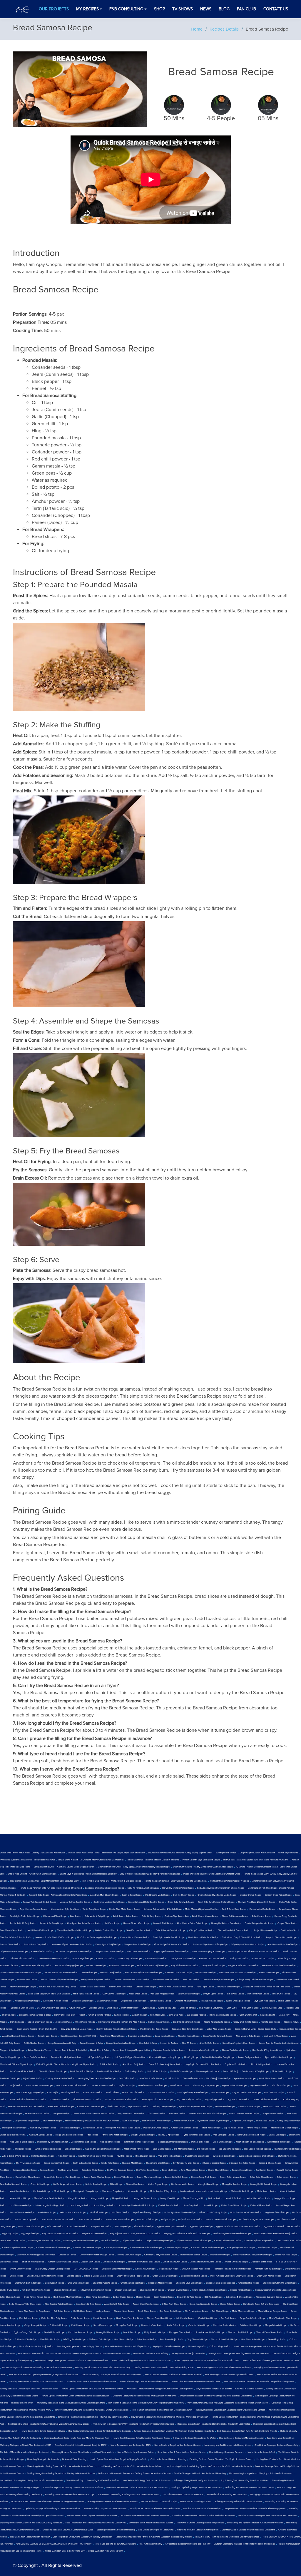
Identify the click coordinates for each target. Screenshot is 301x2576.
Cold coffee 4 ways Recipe (289, 2241)
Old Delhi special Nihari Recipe (68, 2184)
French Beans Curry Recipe (36, 1944)
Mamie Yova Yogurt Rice (194, 2198)
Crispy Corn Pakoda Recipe (202, 1930)
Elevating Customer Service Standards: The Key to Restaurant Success (221, 2459)
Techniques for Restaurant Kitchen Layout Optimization (155, 2509)
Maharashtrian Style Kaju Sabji (65, 1909)
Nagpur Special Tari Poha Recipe (243, 1966)
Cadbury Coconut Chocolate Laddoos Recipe (276, 2290)
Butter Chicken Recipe (10, 2297)
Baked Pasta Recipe (9, 2262)
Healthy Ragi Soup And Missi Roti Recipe (97, 2078)
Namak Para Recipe (135, 2184)
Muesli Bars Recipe (132, 2332)
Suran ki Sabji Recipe (132, 1895)
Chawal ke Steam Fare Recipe (53, 2071)
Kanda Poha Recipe (47, 2212)
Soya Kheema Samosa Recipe (34, 1909)
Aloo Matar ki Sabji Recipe (248, 2036)
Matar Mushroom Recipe (243, 2311)
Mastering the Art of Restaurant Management (198, 2530)
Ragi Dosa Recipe (127, 2086)
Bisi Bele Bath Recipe (109, 2064)
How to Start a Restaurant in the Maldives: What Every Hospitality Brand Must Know (146, 2403)
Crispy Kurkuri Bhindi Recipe (194, 2276)
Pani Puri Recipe (73, 2177)
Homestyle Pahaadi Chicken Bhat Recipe (233, 2269)
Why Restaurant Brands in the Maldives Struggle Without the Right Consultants (216, 2396)
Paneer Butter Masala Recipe (233, 2177)
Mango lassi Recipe (100, 2198)
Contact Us (276, 9)
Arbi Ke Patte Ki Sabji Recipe (23, 1923)
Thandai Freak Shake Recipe (270, 2332)
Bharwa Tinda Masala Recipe (236, 2050)
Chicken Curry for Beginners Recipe (208, 2248)
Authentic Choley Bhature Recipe (63, 2262)
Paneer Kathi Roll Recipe (177, 2177)
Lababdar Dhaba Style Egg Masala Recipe (105, 1888)
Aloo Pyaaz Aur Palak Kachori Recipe (84, 1923)
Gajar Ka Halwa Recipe (199, 2325)
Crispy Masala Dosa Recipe (165, 2276)
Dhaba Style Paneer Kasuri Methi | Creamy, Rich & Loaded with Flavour (32, 1853)
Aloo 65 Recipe (189, 2043)
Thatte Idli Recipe (23, 2149)
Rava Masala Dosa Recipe (193, 2170)
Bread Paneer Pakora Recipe (37, 2297)
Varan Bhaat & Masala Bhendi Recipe (75, 1930)
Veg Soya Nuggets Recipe (162, 1994)
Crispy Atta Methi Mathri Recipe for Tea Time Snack (267, 1987)
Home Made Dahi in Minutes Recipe (279, 1966)
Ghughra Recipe (7, 2227)
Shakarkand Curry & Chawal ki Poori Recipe (242, 1937)
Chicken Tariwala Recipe (65, 2290)
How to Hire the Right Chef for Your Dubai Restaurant (144, 2382)
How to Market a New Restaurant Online (136, 2452)
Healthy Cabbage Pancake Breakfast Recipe (116, 2029)
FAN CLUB (246, 9)
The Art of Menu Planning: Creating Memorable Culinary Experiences (227, 2537)
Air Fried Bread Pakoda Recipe (87, 2100)
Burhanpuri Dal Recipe (226, 1853)
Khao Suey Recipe (192, 2205)
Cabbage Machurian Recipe (183, 1959)
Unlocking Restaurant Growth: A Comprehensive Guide (68, 2530)
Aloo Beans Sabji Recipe (134, 2064)
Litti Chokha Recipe (185, 2318)
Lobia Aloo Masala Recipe (219, 2029)
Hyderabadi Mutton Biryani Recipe (213, 2121)
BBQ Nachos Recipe (214, 2297)
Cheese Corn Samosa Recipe (185, 2128)
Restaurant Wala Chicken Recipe (204, 2050)
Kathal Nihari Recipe (211, 2128)
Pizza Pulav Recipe (66, 2156)
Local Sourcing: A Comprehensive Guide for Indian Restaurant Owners (131, 2466)
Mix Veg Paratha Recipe (75, 2339)
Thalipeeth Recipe (61, 2114)
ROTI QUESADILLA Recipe (86, 2269)
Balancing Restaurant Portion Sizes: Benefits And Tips (70, 2495)
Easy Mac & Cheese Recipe (94, 2234)
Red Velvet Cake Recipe (148, 2170)
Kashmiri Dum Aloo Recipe (22, 2212)
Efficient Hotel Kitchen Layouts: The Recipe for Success (92, 2516)
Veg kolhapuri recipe (169, 2269)
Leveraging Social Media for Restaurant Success (151, 2523)
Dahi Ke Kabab (17, 2022)
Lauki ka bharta (268, 2015)
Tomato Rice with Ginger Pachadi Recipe (59, 1980)
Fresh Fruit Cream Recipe (36, 2057)
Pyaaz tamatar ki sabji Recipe (196, 2135)
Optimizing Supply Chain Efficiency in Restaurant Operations (53, 2509)
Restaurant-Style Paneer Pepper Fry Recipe (230, 1881)
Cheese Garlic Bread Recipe (160, 2318)
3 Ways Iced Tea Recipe (26, 2339)
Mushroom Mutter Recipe (183, 2184)
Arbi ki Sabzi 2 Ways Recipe (15, 2156)
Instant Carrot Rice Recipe (121, 1987)
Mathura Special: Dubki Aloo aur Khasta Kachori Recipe (254, 1952)
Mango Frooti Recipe (170, 2198)
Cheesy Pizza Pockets (193, 2078)
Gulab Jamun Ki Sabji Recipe (255, 2071)
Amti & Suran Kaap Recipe (234, 1909)
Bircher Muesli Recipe (123, 2297)
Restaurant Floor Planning (74, 2459)
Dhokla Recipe (16, 2276)
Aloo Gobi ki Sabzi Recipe (22, 2142)
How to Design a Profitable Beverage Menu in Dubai (229, 2375)
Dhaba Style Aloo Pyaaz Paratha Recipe (45, 2276)
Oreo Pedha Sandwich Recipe (14, 2184)
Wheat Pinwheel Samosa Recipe (244, 2114)
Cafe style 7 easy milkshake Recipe (161, 2255)
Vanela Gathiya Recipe (156, 1959)
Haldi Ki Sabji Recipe (157, 2071)
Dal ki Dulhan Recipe (223, 2142)
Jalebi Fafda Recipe (176, 2325)
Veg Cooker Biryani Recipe (189, 2100)
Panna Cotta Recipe (53, 2177)
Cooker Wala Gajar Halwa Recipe (218, 1980)
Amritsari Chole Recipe (114, 2262)
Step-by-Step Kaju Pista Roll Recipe (169, 2346)
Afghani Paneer (139, 2015)
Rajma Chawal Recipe (219, 2170)
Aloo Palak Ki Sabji (148, 2043)
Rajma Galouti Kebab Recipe (223, 2015)
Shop (159, 9)
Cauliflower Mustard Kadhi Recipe (109, 1902)
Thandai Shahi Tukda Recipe (287, 2149)
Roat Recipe (76, 1916)
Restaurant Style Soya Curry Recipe (188, 2029)
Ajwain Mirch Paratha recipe (146, 2304)
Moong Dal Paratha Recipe (235, 2184)
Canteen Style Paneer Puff (177, 1916)
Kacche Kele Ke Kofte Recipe (217, 2022)
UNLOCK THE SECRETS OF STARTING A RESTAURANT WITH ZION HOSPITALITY (54, 2544)
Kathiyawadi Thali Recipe (213, 1966)
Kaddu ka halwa (291, 2022)
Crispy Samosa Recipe (132, 2241)
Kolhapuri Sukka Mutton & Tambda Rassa (163, 1909)
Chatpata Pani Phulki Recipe (137, 1944)
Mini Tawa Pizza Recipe (258, 1994)
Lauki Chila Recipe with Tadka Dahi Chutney (49, 1994)
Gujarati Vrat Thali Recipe (190, 2220)
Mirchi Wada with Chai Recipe (283, 2318)
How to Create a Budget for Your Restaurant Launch (178, 2445)
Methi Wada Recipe (138, 1994)
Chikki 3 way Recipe (9, 2290)
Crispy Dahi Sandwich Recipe (181, 1902)
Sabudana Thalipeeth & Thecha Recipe (73, 1952)
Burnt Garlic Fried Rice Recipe (130, 2318)
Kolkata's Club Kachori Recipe (213, 1959)
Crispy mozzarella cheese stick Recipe (193, 2241)
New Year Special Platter (151, 2078)
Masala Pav (284, 2015)
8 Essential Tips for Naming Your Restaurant (227, 2495)
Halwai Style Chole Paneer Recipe (178, 1888)
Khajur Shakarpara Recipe (238, 2001)
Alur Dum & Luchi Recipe (41, 2135)
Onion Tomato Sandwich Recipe (218, 2036)
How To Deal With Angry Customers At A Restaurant (147, 2480)
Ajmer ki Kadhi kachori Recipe (279, 2057)
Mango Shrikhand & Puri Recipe (121, 2043)
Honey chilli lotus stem (65, 2015)
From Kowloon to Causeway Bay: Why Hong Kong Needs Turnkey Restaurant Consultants (133, 2424)
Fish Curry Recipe (123, 2227)
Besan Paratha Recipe (164, 2297)
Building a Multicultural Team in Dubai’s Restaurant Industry (103, 2368)
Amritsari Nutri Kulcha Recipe (268, 2269)
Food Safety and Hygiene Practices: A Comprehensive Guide (255, 2523)
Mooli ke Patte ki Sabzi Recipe (153, 2086)
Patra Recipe (92, 2135)
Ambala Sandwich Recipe (175, 2262)
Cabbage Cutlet (96, 2008)
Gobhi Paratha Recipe (287, 2220)
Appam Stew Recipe (91, 2262)
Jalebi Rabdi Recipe (120, 2212)
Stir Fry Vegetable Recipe (197, 2311)
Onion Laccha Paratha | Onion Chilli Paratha (37, 2029)
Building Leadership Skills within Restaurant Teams (238, 2502)
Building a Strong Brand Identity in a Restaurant (196, 2480)
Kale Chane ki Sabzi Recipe (22, 2071)
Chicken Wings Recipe (220, 2346)
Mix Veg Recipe (192, 2057)
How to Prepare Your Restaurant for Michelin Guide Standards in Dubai (207, 2361)
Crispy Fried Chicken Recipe (253, 2318)
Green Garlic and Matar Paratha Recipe (146, 1902)
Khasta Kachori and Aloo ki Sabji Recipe (207, 2114)
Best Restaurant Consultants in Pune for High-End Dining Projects (247, 2431)
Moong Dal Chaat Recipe (129, 2255)
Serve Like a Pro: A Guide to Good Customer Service (182, 2452)
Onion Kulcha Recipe (40, 2184)
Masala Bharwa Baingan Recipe (273, 2311)
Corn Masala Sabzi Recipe (12, 1930)
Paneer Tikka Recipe (124, 2177)
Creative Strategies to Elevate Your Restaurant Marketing (200, 2473)
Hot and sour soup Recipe (26, 2220)
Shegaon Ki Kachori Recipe (12, 2050)
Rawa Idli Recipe (170, 2170)
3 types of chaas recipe (262, 2262)
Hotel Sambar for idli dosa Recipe (246, 2212)
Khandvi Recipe (211, 2205)
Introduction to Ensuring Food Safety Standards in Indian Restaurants (31, 2480)
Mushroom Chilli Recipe (133, 2093)
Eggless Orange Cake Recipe (27, 2332)
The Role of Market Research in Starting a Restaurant (24, 2452)
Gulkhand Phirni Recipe (251, 2325)
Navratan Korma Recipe (189, 2036)
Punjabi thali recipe (200, 2142)
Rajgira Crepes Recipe (242, 2170)
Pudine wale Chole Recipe (156, 2128)
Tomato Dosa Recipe (271, 2022)
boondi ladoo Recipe (220, 2255)
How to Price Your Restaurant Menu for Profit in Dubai (196, 2382)
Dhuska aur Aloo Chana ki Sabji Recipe (58, 1987)
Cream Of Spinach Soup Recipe (259, 2241)
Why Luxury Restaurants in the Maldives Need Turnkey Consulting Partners (71, 2403)
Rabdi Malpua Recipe (274, 2093)
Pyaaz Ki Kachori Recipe (287, 2170)
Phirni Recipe (6, 2177)
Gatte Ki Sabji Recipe (151, 1916)
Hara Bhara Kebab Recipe (253, 2339)
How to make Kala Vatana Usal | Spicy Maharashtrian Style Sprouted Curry (44, 1881)
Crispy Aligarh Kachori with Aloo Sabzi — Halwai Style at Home (269, 1853)
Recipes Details (224, 29)
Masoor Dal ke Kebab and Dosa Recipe (26, 2107)
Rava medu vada (158, 2015)
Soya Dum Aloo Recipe (264, 2001)
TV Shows (183, 9)
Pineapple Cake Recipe (152, 2325)
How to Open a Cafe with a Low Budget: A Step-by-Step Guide (118, 2459)
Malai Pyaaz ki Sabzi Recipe (86, 1994)
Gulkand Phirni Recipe (148, 2220)
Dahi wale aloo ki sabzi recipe (251, 2135)
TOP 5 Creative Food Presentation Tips (159, 2502)
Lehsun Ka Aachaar (169, 2043)
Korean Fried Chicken (184, 2121)
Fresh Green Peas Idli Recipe (166, 1980)
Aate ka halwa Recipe (145, 2269)
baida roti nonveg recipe (33, 2262)
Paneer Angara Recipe (257, 2128)
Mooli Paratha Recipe (20, 2191)
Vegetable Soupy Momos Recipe (117, 2269)
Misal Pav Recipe (62, 2191)
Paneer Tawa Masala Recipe (115, 2135)
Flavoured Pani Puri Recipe (240, 2332)
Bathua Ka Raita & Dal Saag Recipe (218, 2057)
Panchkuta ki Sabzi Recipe (109, 2071)
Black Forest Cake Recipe (98, 2297)
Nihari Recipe (116, 2184)
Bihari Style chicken (70, 2093)
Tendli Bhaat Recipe (147, 2311)
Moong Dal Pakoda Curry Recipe (226, 1923)
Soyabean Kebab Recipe (236, 2064)
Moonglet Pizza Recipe (208, 2184)
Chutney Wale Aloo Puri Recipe (60, 2078)
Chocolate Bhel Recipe (249, 2283)
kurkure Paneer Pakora (159, 2022)
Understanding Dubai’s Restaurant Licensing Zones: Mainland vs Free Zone (37, 2368)
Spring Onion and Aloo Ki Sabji (62, 2043)
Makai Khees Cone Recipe (259, 2198)
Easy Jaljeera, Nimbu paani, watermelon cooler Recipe (135, 2234)
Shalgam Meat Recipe (132, 2163)
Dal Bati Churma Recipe (182, 2071)
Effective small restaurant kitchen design (202, 2509)
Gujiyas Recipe (168, 2220)
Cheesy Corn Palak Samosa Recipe (234, 1930)
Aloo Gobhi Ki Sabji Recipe (117, 2304)
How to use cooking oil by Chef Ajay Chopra (115, 2544)
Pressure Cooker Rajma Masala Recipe (132, 1980)
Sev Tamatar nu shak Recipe (186, 2163)
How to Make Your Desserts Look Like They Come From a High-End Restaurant (48, 2502)
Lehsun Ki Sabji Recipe (111, 1973)
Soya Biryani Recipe (162, 2149)
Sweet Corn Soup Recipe (224, 2156)
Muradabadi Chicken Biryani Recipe (16, 2064)
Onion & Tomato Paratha (100, 2015)
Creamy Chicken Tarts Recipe (228, 2241)
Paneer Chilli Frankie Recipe (266, 2100)
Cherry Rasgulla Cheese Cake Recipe (209, 2290)
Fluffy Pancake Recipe (101, 2227)
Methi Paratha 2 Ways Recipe (164, 2191)
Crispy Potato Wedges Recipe (159, 2241)
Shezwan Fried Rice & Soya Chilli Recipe (257, 1902)
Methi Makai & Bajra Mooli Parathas (202, 1909)
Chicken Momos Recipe (126, 2290)
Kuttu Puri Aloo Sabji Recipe (54, 2318)
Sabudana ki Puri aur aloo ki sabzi (35, 2015)
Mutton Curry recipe (197, 2346)
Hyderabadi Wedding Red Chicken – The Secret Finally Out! (27, 1860)
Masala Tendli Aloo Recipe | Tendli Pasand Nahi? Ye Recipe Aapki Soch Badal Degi (107, 1853)
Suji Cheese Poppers (197, 2015)
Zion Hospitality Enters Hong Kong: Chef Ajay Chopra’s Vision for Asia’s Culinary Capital (49, 2424)
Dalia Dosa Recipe (73, 2149)
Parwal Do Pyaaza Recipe (250, 2057)
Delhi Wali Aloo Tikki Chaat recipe (25, 2304)
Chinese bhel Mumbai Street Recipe (53, 2248)
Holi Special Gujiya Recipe (99, 2057)
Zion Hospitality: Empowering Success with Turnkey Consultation (83, 2537)
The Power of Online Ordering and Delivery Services (200, 2523)
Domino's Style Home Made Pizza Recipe (232, 2234)
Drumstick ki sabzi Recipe (140, 2036)
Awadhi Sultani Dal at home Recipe (61, 1973)
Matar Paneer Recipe (267, 2191)
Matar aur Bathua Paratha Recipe (75, 1902)
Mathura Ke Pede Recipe (242, 2191)
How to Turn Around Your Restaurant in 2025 (130, 2445)
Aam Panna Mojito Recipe (172, 2339)
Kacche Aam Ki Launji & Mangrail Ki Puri (131, 2050)
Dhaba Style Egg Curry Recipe (30, 2093)
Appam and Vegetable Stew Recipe (195, 2107)
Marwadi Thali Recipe (163, 1923)
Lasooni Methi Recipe (146, 1987)
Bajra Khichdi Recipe (33, 2078)
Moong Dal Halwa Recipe (108, 2332)
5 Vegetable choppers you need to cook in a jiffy (188, 2544)
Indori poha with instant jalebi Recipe (123, 2128)
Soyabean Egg (148, 2008)
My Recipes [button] (87, 9)
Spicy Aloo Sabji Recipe (189, 1994)
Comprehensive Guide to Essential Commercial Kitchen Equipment (255, 2509)
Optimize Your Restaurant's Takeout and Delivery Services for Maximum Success (134, 2473)
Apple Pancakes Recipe (245, 2078)
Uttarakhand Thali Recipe (55, 1916)
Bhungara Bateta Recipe (229, 1987)
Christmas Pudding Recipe (105, 2283)
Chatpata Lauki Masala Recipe (109, 1952)
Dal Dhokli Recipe (220, 2311)
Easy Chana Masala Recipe (112, 2036)
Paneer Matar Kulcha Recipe (262, 1909)
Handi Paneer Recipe (103, 2318)
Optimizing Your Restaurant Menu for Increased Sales (249, 2488)
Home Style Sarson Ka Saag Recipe (34, 2311)
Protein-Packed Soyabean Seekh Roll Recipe (20, 1973)
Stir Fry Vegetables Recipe (28, 2163)
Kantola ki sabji (122, 2015)
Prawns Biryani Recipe (83, 1959)
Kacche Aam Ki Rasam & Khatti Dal (71, 2050)
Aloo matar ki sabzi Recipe (84, 2142)
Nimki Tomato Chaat (180, 2086)
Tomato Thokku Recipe (160, 2001)
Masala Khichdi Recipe (20, 2198)
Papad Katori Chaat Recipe (28, 2177)
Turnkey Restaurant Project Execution (188, 2354)
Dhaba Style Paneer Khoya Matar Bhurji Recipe (276, 2234)
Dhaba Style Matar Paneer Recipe (125, 1909)
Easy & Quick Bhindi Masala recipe (77, 2029)
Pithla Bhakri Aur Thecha (40, 2050)
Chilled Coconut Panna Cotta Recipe (280, 2283)
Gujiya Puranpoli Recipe (35, 2325)
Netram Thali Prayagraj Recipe (69, 1966)
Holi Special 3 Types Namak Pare (130, 2057)
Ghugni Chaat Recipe (287, 1923)
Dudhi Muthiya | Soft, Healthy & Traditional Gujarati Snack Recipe (203, 1867)
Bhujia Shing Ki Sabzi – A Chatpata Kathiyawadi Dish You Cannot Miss (91, 1860)
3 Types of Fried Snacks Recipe (246, 2093)
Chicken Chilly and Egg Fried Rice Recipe (36, 2255)
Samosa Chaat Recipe (10, 1944)
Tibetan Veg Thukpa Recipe (206, 2086)
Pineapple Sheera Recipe (181, 2332)
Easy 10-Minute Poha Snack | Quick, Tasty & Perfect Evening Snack (150, 1874)
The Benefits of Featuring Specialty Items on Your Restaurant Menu (128, 2495)
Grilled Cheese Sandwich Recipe (221, 2220)
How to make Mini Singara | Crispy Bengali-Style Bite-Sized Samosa (176, 1881)
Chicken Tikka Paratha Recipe (36, 2290)
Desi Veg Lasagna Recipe (164, 2107)
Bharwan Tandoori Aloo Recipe (196, 2269)
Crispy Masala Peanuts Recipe (14, 1952)
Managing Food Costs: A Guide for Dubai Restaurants (91, 2382)
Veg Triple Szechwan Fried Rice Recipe (204, 2064)
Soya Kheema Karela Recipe (139, 1930)
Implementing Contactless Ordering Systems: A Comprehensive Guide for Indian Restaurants (209, 2466)
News (206, 9)
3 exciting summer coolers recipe (173, 2142)
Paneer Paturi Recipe (225, 2107)
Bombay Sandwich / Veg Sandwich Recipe (252, 2255)
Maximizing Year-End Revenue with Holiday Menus (228, 2445)
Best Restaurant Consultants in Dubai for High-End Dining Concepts (100, 2431)
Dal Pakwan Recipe (206, 2149)
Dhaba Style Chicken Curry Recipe (44, 2241)
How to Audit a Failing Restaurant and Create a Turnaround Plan (141, 2361)
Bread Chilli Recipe (281, 1994)
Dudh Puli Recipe (89, 1973)
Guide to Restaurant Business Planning (168, 2459)
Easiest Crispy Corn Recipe (40, 2022)
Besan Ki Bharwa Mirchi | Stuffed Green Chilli (255, 2029)
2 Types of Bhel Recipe (273, 2114)
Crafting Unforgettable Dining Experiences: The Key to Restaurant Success (61, 2473)
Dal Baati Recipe (229, 2318)
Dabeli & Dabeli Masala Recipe (99, 2276)
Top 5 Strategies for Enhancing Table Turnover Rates (245, 2480)
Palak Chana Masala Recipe (205, 1916)
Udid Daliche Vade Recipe (157, 1895)
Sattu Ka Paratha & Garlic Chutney (143, 1888)
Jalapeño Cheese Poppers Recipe (281, 1937)
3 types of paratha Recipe (214, 2163)
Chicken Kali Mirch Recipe (152, 2290)
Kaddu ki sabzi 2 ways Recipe (284, 2128)
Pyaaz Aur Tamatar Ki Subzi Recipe (169, 2050)
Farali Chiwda (112, 2093)
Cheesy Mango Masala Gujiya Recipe (97, 2255)
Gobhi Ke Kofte (172, 2078)
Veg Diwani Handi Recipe (277, 2212)
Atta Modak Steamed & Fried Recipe (121, 2100)
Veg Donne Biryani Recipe (84, 2064)
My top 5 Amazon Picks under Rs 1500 (105, 2551)
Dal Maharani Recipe (184, 2149)
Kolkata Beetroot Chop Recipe (109, 1930)
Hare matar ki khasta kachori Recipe (58, 2220)
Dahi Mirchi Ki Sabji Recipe (97, 1916)
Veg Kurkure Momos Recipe (134, 2001)
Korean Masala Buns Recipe (92, 1987)
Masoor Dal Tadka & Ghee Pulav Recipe (237, 1973)
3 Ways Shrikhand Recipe (236, 2262)
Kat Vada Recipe (112, 1923)
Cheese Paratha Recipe (241, 2290)
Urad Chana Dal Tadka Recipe (154, 2029)
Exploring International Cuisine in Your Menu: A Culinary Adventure (31, 2523)
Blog (224, 9)
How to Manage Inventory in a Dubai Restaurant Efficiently (224, 2368)
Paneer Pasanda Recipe (249, 2107)
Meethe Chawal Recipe (251, 1895)
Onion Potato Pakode (85, 2022)
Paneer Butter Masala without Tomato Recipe (93, 2114)
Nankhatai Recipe (177, 2114)
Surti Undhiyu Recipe (134, 2071)
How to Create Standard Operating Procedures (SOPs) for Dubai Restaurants (44, 2375)
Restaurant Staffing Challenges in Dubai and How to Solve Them (112, 2375)
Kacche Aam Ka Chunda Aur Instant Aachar (279, 2043)
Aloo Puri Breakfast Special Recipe (18, 2036)
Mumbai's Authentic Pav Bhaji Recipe (36, 2346)
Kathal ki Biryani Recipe (261, 2205)
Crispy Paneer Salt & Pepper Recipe (133, 2276)
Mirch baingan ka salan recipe (250, 2142)
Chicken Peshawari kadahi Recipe (146, 2248)
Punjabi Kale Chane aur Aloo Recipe (176, 1987)
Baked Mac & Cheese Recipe (239, 2297)
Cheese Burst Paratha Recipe (91, 2107)
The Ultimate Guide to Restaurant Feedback (183, 2495)
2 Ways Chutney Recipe (20, 2269)
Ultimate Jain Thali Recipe (22, 1959)
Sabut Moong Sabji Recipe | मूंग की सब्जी (78, 2036)
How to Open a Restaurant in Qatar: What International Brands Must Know (76, 2396)
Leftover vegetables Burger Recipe (51, 2205)
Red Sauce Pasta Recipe (171, 2311)
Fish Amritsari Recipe (144, 2227)
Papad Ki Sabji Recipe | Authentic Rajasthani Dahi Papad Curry (58, 1895)
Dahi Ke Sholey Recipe (184, 1895)
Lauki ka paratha (188, 2008)
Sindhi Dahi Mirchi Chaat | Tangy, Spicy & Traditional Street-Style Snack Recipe (134, 1867)
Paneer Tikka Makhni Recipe (97, 2177)
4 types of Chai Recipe (243, 2121)
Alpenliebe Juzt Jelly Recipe (269, 2297)
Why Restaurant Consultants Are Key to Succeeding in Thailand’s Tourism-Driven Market (228, 2403)
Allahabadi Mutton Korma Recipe (206, 2262)
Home (197, 29)
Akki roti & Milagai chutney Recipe (165, 2057)
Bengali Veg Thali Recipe (143, 2135)
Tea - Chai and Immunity (151, 2544)
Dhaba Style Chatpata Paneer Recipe (81, 2241)
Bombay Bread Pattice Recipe (278, 1895)
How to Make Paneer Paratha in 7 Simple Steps (127, 2346)
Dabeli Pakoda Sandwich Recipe (171, 1930)
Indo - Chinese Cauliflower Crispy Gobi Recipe (232, 2276)
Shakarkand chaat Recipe (158, 2163)
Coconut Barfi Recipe (55, 2283)
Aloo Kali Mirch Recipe (42, 1952)
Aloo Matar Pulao (64, 2022)
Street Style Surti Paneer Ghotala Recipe (216, 1902)
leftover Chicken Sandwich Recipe (96, 2290)
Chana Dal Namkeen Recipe (235, 1916)
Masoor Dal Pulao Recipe (139, 1952)
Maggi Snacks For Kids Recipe (69, 2135)
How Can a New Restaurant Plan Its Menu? (30, 2537)
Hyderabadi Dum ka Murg (22, 2008)
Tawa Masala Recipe (52, 2121)
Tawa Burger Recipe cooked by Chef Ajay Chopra (79, 2346)
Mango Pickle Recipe (78, 2198)
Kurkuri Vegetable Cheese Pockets (52, 2064)
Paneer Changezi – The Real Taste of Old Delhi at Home (153, 1860)
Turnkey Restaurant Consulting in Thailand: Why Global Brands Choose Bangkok (91, 2410)
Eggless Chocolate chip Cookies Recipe (282, 2227)
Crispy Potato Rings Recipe (27, 2121)
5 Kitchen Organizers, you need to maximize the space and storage (244, 2544)
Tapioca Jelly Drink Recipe (130, 1959)
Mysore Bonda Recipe (138, 2107)
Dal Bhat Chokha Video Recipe (51, 2008)
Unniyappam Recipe (268, 2248)
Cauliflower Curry (77, 2008)
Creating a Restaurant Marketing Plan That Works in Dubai (36, 2382)
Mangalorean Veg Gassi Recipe (96, 1980)
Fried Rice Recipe (55, 2227)
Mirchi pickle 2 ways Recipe (86, 2191)
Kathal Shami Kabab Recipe (234, 2205)
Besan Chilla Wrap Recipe (189, 2297)
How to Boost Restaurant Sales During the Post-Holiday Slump (141, 2438)
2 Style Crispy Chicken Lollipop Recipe (52, 2269)
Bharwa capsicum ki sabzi (208, 2071)
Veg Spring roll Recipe (224, 2135)
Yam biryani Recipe (235, 1994)
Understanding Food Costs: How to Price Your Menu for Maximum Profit (77, 2438)
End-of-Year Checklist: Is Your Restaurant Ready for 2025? (81, 2445)
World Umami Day (75, 2480)
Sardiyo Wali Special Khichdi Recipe (40, 1902)
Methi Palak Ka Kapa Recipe (41, 1930)
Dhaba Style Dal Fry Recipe (12, 2241)
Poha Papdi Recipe (205, 1987)
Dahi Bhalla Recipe (220, 2093)
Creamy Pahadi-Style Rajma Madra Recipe (217, 1895)
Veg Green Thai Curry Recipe (131, 2114)
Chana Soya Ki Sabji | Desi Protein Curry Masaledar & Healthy (88, 1874)
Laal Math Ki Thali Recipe (276, 2036)
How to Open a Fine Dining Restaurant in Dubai (43, 2431)
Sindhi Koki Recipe (110, 2163)
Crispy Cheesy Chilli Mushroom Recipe (255, 1980)
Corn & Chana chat (248, 2015)
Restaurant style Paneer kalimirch (53, 2142)
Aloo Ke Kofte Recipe (209, 2043)
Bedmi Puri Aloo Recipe (286, 2255)
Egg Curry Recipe (10, 2234)
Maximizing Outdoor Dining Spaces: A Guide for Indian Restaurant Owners (61, 2466)
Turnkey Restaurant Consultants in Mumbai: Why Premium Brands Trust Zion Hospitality (174, 2431)
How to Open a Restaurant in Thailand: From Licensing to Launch (162, 2410)
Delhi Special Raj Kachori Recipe (193, 2093)
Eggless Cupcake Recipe (201, 2227)
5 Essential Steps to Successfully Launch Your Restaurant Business (73, 2488)
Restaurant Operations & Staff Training (150, 2354)
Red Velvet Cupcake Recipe (120, 2170)
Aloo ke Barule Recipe (110, 2142)
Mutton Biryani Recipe (158, 2184)
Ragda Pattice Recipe (230, 2304)
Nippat (82, 2015)
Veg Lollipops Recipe (214, 2100)
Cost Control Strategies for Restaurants (156, 2530)
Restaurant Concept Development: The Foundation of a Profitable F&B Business (72, 2361)
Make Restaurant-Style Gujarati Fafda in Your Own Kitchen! (92, 2121)
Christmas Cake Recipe (100, 2339)
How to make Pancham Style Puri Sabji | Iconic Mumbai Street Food (51, 1888)
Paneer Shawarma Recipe (103, 2086)
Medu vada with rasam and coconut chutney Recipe (204, 2191)
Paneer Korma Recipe (27, 1980)
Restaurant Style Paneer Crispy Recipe (210, 1944)
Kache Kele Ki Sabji (167, 2008)
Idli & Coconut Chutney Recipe (213, 2212)
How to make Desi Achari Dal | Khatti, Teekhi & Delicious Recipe (112, 1881)
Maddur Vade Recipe (96, 1966)
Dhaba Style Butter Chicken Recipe (72, 2086)
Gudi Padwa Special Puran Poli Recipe (103, 2149)
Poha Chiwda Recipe (261, 1916)
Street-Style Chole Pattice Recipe (25, 1916)
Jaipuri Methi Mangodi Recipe (147, 2212)
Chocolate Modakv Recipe (160, 2283)
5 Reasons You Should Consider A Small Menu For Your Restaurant (137, 2488)
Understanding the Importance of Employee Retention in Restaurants (261, 2473)
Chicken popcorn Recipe (116, 2248)
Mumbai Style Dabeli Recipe (43, 2128)
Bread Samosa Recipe (205, 1973)
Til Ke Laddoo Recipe (282, 2071)
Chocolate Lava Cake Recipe (189, 2283)
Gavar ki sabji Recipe (47, 2036)
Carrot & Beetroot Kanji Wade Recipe (165, 2064)
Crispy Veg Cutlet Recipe (289, 2121)
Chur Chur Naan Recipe (78, 2283)
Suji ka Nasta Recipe (234, 2128)
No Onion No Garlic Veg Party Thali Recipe (97, 1937)
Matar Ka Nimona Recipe (43, 2156)
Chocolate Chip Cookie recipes (220, 2283)
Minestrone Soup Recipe (113, 2191)
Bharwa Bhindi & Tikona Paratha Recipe (28, 2100)
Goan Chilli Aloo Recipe (263, 1959)
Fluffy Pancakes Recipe (155, 2332)
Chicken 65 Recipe (67, 2255)
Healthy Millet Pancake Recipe (156, 2121)
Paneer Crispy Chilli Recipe (204, 2177)
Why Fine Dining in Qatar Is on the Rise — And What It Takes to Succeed (229, 2389)
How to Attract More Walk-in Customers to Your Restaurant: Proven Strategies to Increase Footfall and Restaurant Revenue (74, 2354)
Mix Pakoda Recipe (42, 2191)
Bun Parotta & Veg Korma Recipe (267, 2050)
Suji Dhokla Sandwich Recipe (187, 2022)
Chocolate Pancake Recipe (81, 2332)
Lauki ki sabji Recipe (165, 2036)
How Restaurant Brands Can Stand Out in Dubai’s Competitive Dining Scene (259, 2382)
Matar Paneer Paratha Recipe (39, 2086)
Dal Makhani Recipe (83, 2311)
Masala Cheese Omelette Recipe (49, 2198)
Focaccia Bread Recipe (77, 2227)
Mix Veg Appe (9, 2015)
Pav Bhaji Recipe (124, 2156)
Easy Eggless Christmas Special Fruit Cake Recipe (187, 2234)
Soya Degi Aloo (176, 2015)
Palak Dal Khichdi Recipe (82, 2071)
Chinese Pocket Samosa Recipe (135, 1937)
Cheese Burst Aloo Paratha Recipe (53, 1959)
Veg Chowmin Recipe (198, 2339)
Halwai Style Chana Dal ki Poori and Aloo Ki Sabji (122, 2022)
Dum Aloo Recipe (131, 2121)
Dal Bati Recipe (74, 2276)
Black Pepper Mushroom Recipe (68, 2297)
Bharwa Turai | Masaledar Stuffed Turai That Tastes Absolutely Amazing (256, 1860)
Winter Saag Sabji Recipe (94, 1909)
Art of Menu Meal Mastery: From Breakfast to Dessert (145, 2516)
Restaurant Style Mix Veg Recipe (36, 1966)
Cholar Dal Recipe (277, 2135)
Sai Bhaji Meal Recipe (68, 2170)
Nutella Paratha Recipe (96, 2184)
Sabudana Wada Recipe (93, 2170)
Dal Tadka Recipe (62, 2311)
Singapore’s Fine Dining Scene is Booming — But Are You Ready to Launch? (93, 2417)
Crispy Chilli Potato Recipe (246, 2022)
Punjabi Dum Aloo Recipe (266, 1930)
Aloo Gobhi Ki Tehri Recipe (88, 2304)
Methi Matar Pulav (130, 2008)
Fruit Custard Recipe (81, 2325)
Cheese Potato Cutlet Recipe (224, 2339)
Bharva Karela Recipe (93, 2093)
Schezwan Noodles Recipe (25, 2170)
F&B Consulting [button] (126, 9)
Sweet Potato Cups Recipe (197, 2156)
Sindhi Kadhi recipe (281, 2086)
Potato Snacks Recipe (60, 2100)
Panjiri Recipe (16, 2086)
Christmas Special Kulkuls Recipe (18, 2248)
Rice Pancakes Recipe (70, 2128)
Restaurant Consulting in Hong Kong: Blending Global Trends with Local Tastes (214, 2424)
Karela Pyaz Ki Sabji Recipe (108, 1944)
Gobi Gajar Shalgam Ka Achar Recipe (256, 2220)
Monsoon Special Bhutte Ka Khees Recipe (55, 1937)
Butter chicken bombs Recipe (194, 2255)
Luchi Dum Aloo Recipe (21, 2205)
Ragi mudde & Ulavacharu (211, 2008)
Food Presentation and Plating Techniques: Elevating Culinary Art (96, 2523)
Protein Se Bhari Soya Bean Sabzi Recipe (201, 1860)
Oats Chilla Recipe (128, 2078)
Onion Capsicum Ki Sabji (91, 2043)
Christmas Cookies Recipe (133, 2283)
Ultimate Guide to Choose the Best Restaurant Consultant (248, 2530)
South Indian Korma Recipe (85, 2163)
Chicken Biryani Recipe (178, 2290)
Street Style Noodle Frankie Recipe (169, 1937)
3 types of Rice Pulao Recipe (242, 2163)
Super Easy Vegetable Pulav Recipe (239, 2043)
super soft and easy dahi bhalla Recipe (257, 2156)
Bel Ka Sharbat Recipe (34, 2043)
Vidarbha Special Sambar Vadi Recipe (172, 1944)
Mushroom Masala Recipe (37, 2114)
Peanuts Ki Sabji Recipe (212, 2001)
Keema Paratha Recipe (10, 2325)
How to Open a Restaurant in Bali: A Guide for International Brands (92, 2389)
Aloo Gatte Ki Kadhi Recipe (56, 2001)
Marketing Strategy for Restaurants (43, 2459)
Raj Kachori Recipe (265, 2170)
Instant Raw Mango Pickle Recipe (139, 2142)
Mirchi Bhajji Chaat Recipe (218, 2078)
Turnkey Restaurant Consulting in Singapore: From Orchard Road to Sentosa (230, 2410)
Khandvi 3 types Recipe (169, 2135)
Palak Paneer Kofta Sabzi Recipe (203, 1937)
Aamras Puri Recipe (105, 1959)
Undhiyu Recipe (103, 2311)
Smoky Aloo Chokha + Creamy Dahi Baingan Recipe (32, 1874)
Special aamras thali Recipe (57, 2163)
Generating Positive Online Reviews (103, 2480)
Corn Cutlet (232, 2008)
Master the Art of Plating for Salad (196, 2502)
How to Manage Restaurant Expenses (226, 2452)
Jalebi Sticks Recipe (98, 2212)
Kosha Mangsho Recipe (104, 2205)
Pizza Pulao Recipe (157, 2114)
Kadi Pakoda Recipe (29, 2318)
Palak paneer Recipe (286, 2177)
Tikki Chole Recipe (116, 2107)
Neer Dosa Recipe (191, 1980)
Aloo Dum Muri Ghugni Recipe (104, 1895)
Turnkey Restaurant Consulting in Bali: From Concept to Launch (29, 2389)
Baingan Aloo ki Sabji (272, 2008)
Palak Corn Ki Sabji (250, 2008)
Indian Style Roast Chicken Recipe (180, 2212)
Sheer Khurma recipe (103, 2325)
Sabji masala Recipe (93, 2128)
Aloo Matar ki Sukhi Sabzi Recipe (192, 1923)
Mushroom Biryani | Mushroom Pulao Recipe (72, 1944)
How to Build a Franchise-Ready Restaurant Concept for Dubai (271, 2361)
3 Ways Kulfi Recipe (59, 2325)
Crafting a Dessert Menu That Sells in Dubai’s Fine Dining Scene (164, 2368)
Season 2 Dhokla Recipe (270, 2163)
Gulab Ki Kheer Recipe (54, 2332)
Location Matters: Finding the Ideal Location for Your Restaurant (267, 2516)
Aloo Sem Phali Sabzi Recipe (179, 1973)
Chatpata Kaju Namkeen (186, 2001)
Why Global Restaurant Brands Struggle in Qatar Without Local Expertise (160, 2389)
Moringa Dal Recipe (239, 1959)
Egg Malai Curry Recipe (239, 2100)
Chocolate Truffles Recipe (225, 2325)
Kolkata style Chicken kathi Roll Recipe (137, 2205)
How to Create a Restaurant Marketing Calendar (241, 2438)
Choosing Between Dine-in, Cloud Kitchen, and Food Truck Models (83, 2452)
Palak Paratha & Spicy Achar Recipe (208, 1952)
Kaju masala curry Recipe (279, 2142)
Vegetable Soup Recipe (83, 2001)
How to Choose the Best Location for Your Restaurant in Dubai (173, 2375)
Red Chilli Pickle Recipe (230, 2149)
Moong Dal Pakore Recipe (14, 2128)
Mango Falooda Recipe (276, 2325)
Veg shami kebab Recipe (170, 2156)
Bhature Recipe (143, 2297)
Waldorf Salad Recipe (208, 2318)
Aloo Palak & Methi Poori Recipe (282, 1944)
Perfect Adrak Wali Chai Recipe (210, 2332)
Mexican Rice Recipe (137, 2191)
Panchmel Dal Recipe (10, 2078)
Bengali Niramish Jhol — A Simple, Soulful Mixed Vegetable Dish (64, 1867)
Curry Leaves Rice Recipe (114, 1994)
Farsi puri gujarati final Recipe (241, 2248)
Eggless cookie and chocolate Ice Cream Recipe (238, 2227)
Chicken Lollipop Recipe (177, 2248)
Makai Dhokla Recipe (50, 2339)
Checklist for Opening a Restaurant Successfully (276, 2445)
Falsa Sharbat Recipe (147, 2339)
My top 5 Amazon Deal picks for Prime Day (65, 2551)
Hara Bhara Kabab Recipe (91, 2220)
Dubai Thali (112, 2008)
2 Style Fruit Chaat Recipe (174, 2304)
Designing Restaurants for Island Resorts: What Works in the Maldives (145, 2396)
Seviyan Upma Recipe (213, 1994)
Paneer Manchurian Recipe (149, 2177)
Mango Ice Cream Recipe (145, 2198)
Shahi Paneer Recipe (80, 2318)
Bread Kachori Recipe (145, 2156)
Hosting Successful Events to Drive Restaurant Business (113, 2502)
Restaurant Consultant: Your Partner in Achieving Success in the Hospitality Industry (154, 2537)
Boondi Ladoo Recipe (269, 1973)
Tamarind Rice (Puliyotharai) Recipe (67, 2057)
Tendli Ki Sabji (7, 2029)
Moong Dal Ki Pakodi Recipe (264, 2184)
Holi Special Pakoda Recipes (257, 2149)
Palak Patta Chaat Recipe (262, 2177)
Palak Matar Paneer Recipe (272, 2078)
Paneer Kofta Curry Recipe (52, 1923)
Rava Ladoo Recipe (265, 2121)
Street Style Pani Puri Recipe (61, 2107)
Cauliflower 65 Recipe (107, 2001)
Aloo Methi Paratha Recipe (121, 1966)
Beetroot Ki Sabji (231, 2071)
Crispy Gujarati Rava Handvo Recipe (248, 1944)
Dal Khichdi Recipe (110, 2241)
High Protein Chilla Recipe (234, 2086)
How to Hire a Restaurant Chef (261, 2452)
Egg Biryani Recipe (30, 2234)
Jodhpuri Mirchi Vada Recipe (73, 2212)
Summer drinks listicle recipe (48, 2149)
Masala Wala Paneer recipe (137, 2149)
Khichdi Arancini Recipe (169, 2205)
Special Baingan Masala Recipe (259, 1923)
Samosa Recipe (47, 2170)
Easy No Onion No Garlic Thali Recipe (96, 2156)
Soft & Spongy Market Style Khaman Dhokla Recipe (221, 1888)
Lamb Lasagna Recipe (80, 2205)
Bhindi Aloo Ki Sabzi (100, 2050)
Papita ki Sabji (293, 2008)
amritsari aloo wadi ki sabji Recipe (144, 2262)
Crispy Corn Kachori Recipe (269, 2276)
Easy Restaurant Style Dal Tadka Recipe (60, 2234)
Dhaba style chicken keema (13, 2135)
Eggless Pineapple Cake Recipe (172, 2227)
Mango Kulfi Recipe (121, 2198)
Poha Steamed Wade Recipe (161, 2093)
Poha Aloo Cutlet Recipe (275, 2107)
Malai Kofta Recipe (234, 2198)
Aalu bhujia (52, 2093)
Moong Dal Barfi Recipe (127, 2325)
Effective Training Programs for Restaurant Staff (105, 2509)
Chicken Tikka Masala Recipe (87, 2248)
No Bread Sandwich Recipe (27, 2001)
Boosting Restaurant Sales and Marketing (116, 2530)
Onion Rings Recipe (277, 2339)
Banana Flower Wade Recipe (137, 1923)
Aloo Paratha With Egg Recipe (59, 2304)
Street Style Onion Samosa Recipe (157, 2100)
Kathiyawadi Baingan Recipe (23, 1987)
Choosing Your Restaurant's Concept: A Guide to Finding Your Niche (204, 2516)
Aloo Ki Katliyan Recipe (261, 2064)
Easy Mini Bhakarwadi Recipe (185, 1966)
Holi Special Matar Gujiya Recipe (152, 1966)
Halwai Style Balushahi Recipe (120, 2220)
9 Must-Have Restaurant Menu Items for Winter (194, 2438)
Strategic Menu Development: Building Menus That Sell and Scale (239, 2354)
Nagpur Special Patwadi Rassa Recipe (171, 1952)
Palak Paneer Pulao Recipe (126, 1916)
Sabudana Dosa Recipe (290, 2029)
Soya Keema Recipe (259, 2086)
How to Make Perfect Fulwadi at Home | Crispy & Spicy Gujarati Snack (180, 1853)
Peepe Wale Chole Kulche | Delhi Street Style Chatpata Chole (212, 1874)
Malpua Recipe (215, 2198)
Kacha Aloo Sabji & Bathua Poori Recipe (143, 1973)
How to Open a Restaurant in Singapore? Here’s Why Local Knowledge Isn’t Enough (170, 2417)
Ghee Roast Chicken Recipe (31, 2227)
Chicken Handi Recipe (124, 2311)
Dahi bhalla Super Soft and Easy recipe (261, 2304)
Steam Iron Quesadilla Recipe (203, 2304)
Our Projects (54, 9)
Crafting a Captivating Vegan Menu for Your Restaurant (196, 2488)
